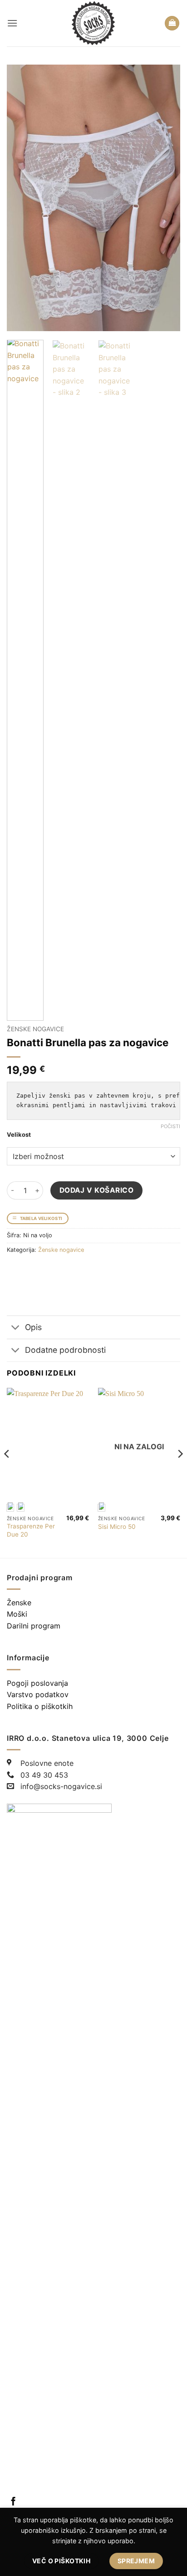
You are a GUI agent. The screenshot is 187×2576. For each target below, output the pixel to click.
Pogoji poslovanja (37, 1683)
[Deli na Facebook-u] (15, 1270)
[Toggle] (16, 1328)
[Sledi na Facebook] (13, 2502)
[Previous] (22, 198)
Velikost (19, 1135)
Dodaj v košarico (96, 1190)
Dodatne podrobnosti (65, 1350)
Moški (17, 1614)
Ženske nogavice (35, 1029)
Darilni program (34, 1626)
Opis (33, 1327)
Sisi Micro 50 (117, 1527)
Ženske (19, 1603)
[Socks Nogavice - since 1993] (94, 23)
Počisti (170, 1126)
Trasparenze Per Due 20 (31, 1530)
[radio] (21, 1508)
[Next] (165, 198)
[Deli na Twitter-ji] (32, 1270)
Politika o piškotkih (40, 1706)
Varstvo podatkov (38, 1694)
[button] (12, 23)
